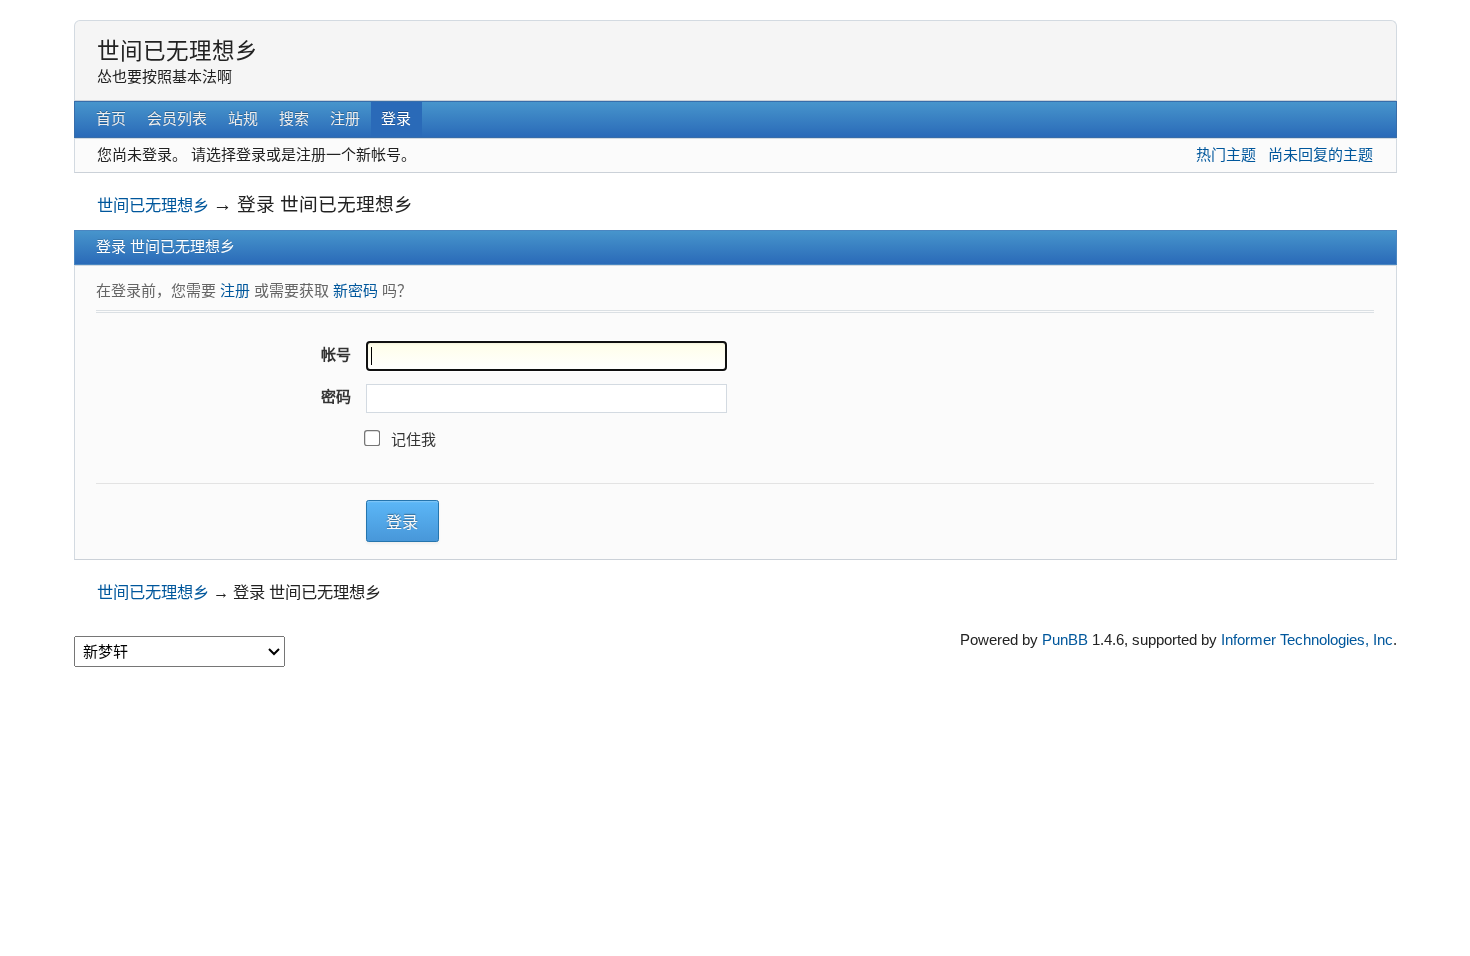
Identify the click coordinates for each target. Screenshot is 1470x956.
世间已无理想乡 (177, 51)
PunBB (1065, 639)
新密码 (355, 290)
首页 (111, 118)
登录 (396, 118)
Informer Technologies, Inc (1307, 639)
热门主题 (1226, 154)
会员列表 (177, 118)
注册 (345, 118)
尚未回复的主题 (1320, 154)
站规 (243, 118)
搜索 (294, 118)
